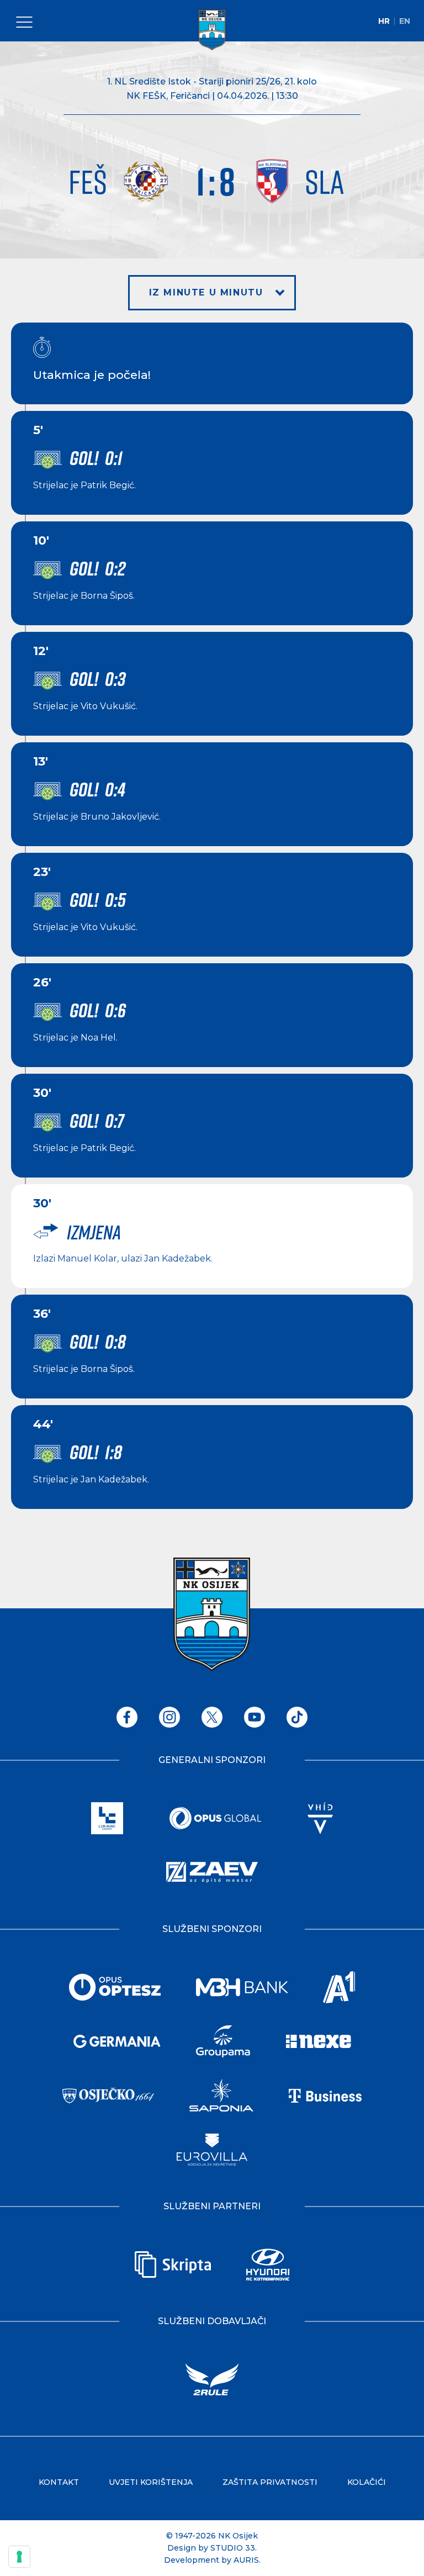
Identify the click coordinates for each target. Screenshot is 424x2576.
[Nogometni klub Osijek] (212, 30)
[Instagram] (169, 1717)
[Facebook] (127, 1717)
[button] (212, 293)
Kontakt (59, 2482)
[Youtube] (255, 1717)
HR (384, 21)
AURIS (246, 2560)
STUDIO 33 (233, 2548)
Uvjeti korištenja (151, 2482)
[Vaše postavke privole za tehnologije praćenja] (19, 2557)
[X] (212, 1717)
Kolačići (367, 2482)
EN (405, 21)
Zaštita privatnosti (270, 2482)
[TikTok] (297, 1717)
